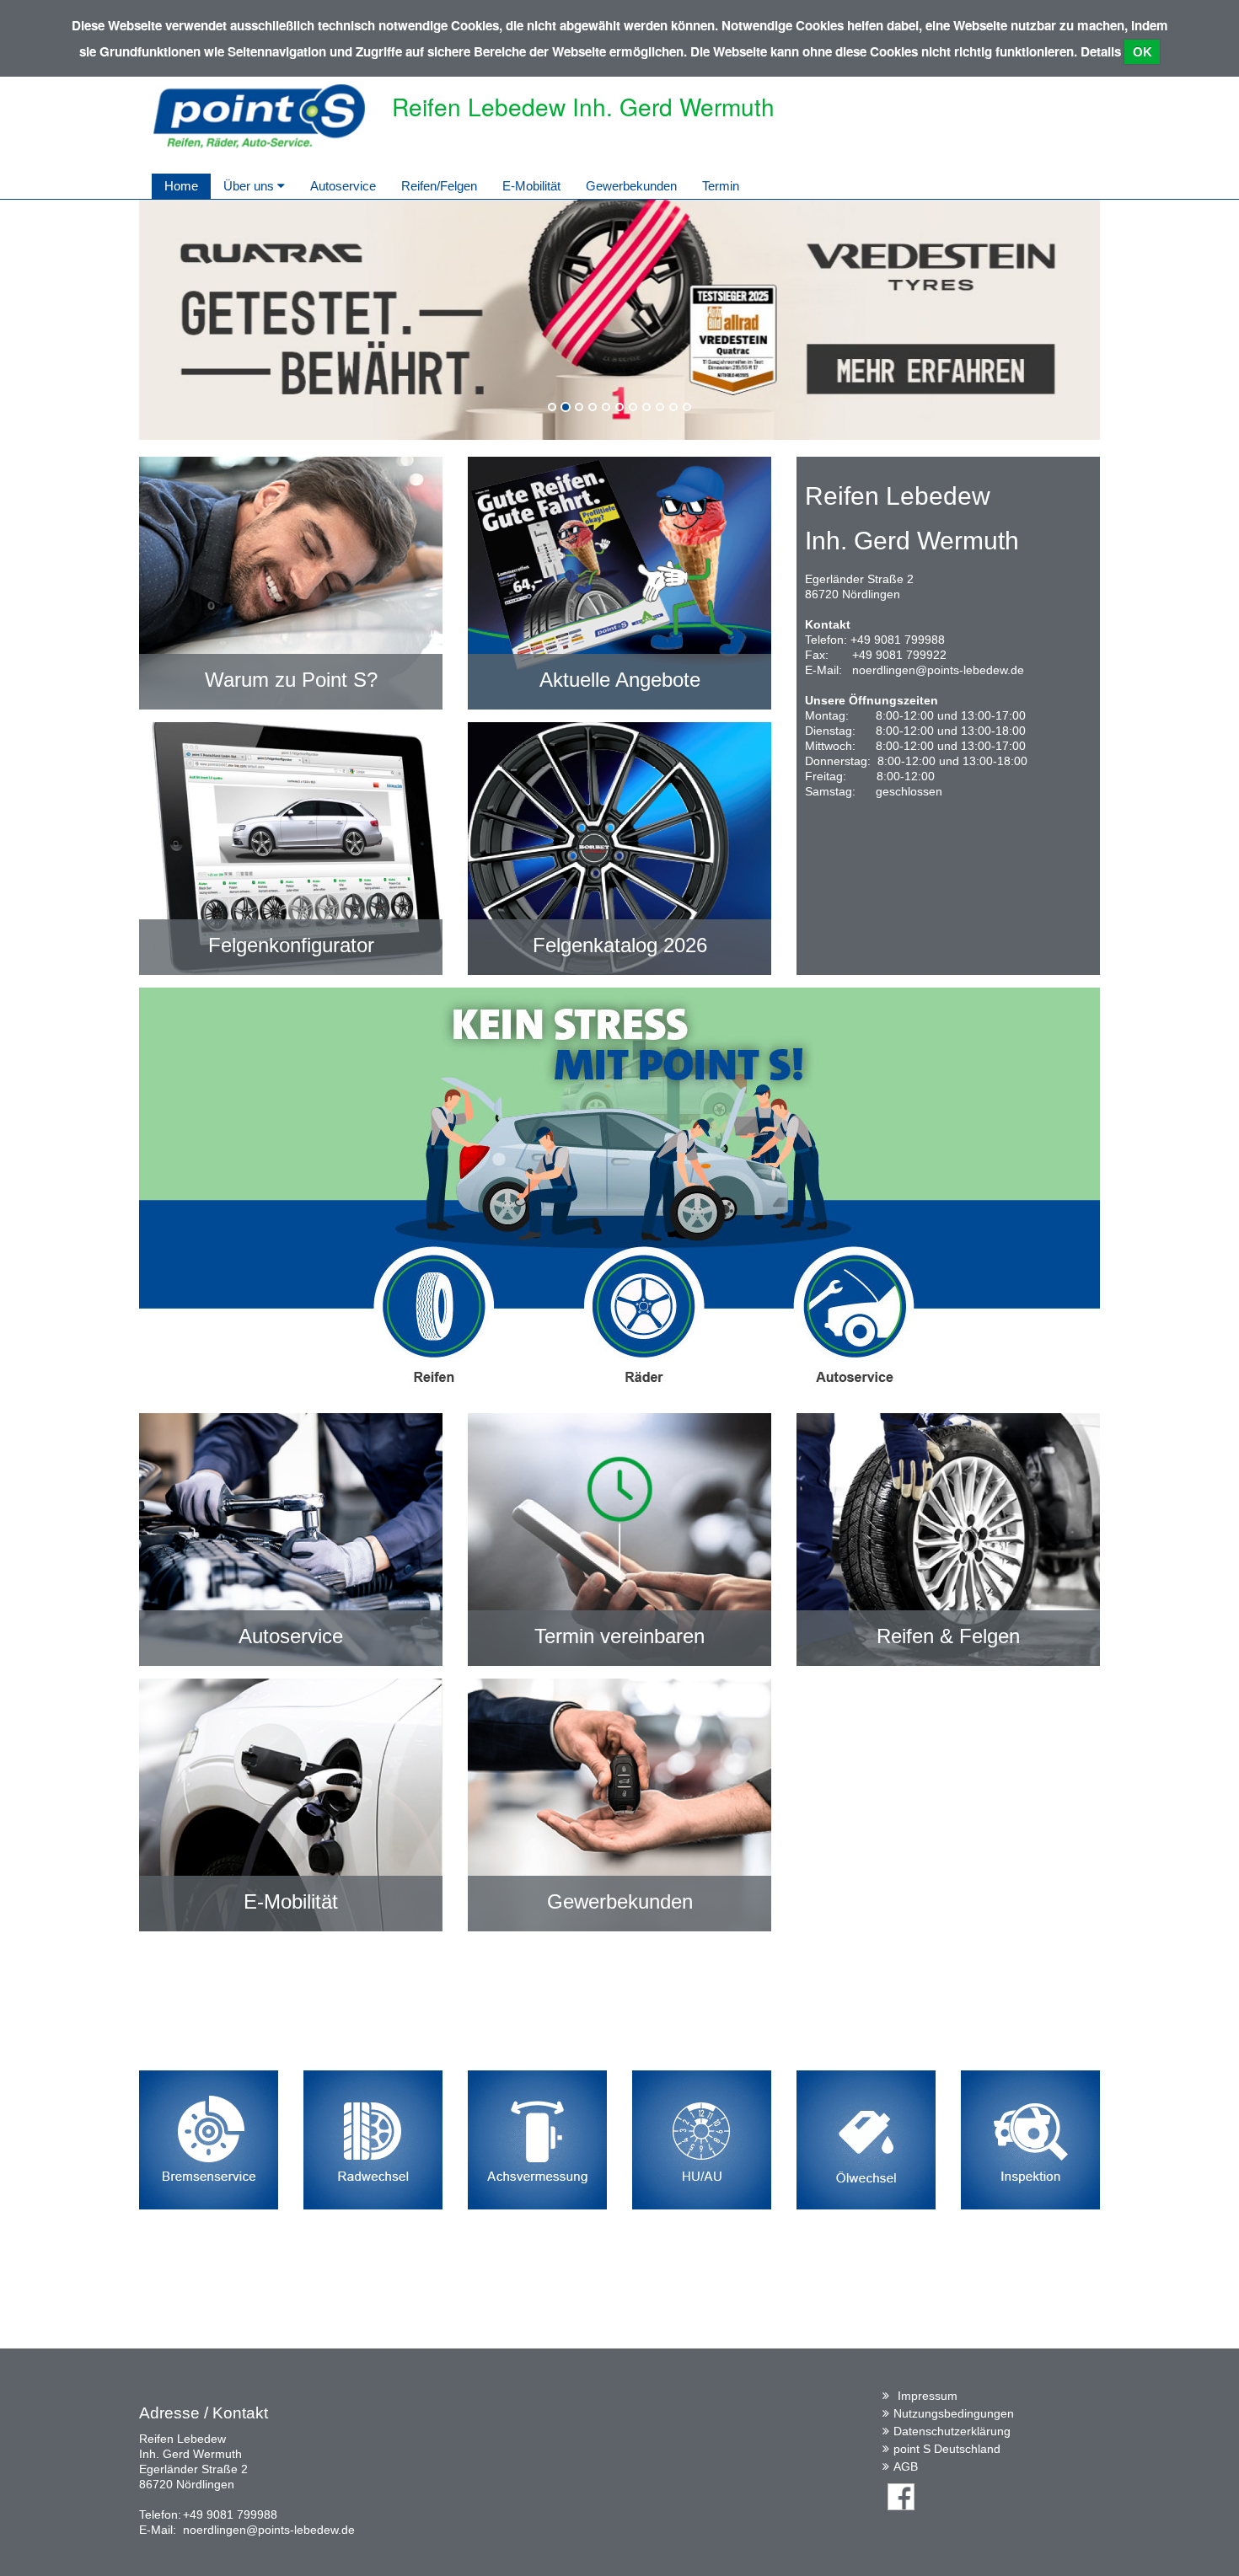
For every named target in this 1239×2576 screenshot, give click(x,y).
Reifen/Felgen (439, 186)
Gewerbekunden (631, 186)
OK (1142, 52)
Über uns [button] (250, 186)
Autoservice (343, 186)
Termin (721, 186)
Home (181, 186)
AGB (906, 2466)
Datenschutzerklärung (952, 2431)
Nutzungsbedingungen (954, 2413)
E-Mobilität (531, 186)
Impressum (928, 2396)
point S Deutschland (947, 2449)
